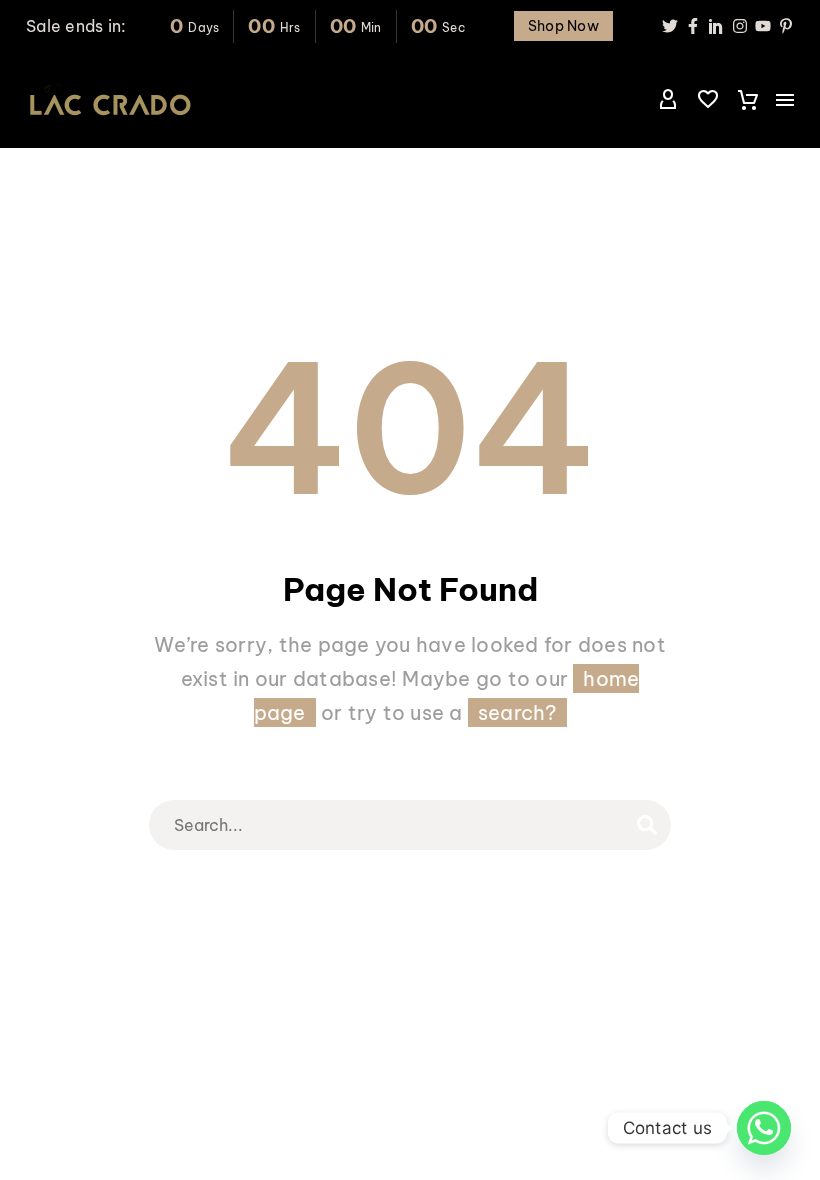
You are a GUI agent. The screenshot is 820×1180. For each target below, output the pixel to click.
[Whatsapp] (764, 1128)
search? (517, 712)
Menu (785, 100)
